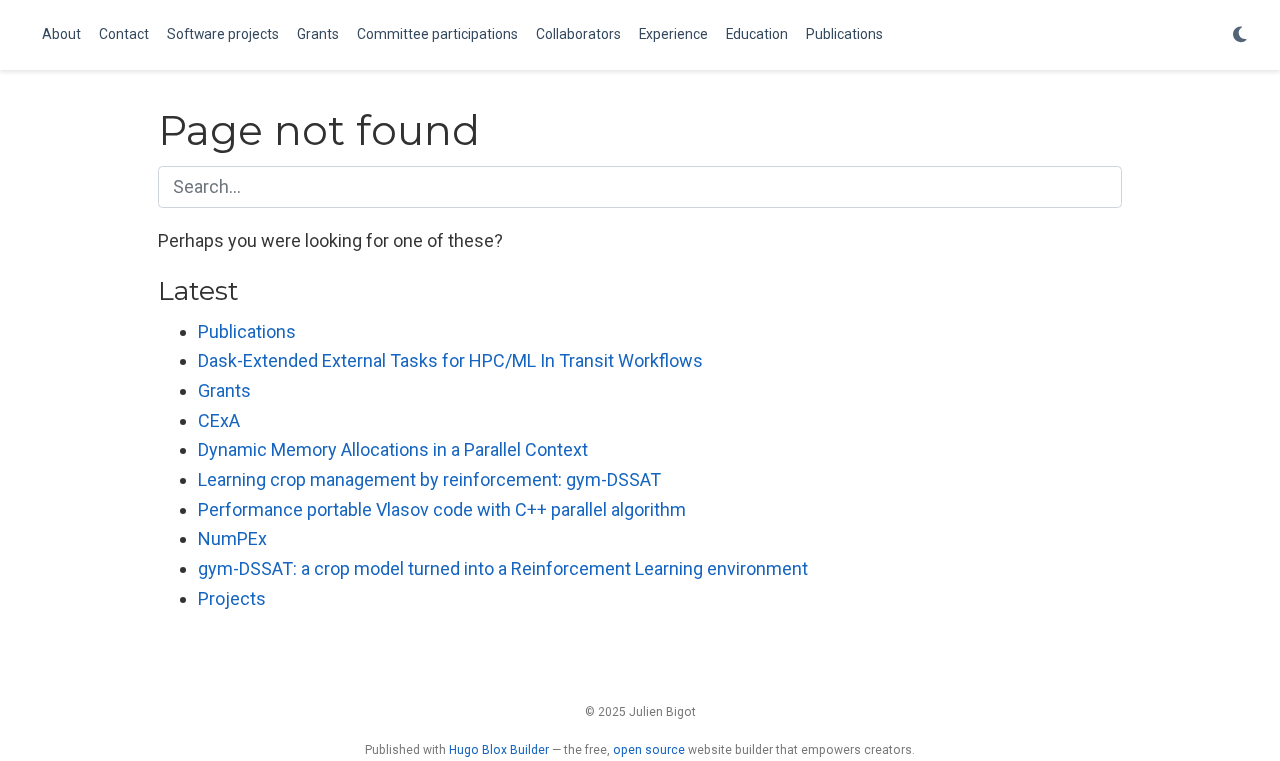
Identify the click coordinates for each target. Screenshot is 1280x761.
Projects (232, 598)
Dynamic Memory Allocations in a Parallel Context (393, 449)
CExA (219, 420)
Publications (247, 331)
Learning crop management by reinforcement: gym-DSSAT (429, 479)
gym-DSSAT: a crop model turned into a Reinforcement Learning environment (503, 568)
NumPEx (232, 538)
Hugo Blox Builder (499, 750)
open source (649, 750)
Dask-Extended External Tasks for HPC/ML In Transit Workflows (450, 360)
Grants (224, 390)
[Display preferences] (1240, 35)
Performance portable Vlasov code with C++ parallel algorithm (442, 509)
